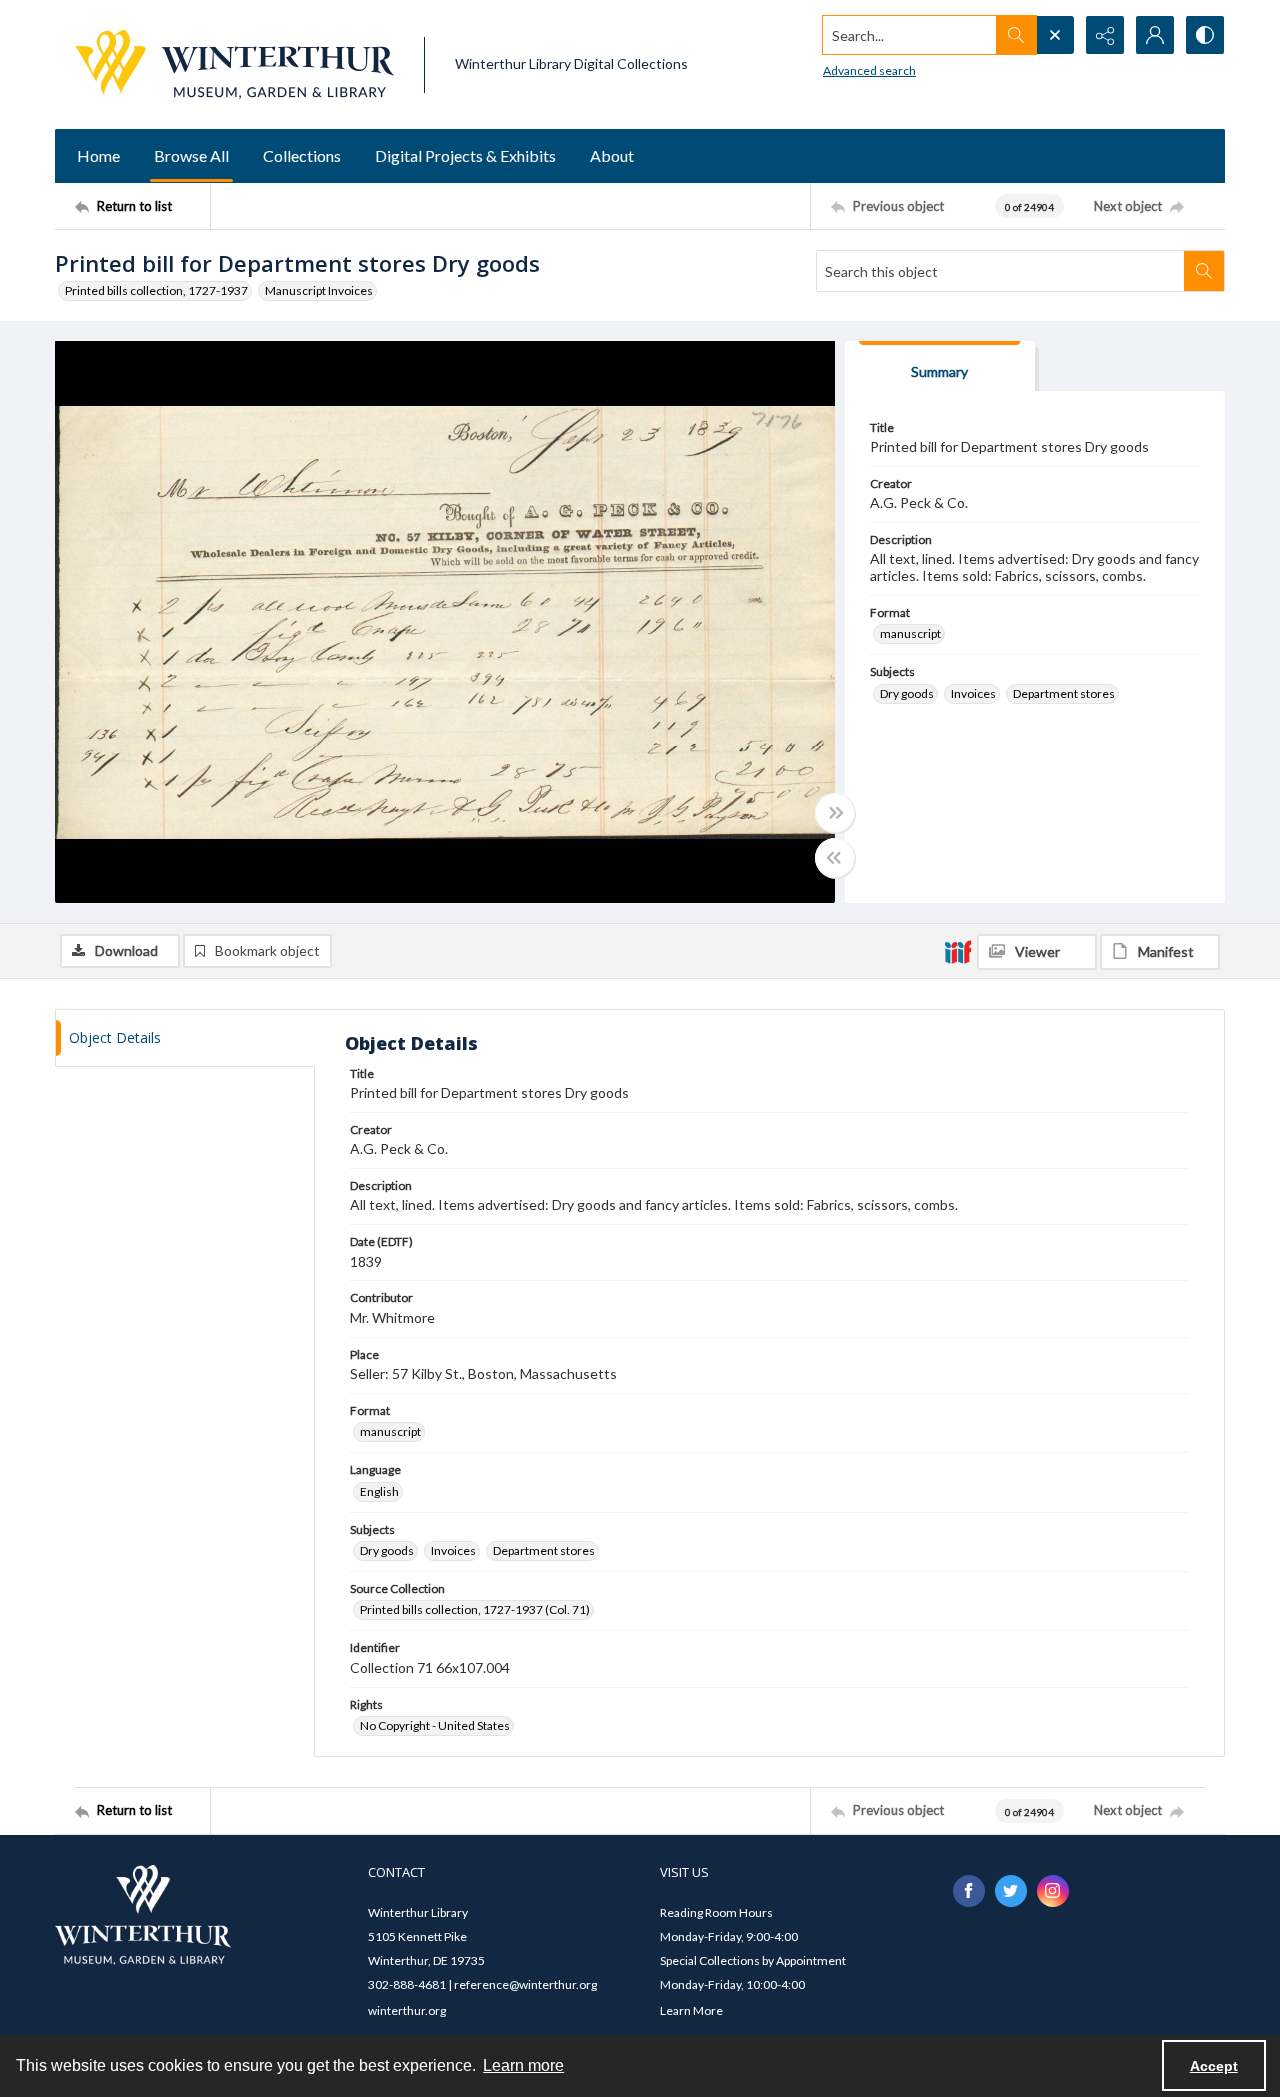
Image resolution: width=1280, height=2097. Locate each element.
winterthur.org (407, 2010)
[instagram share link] (1053, 1891)
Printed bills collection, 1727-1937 (156, 290)
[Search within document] (1204, 271)
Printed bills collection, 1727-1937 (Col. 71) (475, 1609)
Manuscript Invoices (319, 290)
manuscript (910, 633)
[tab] (940, 366)
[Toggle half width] (835, 858)
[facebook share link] (969, 1891)
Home (98, 155)
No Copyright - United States (435, 1725)
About (612, 155)
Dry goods (907, 693)
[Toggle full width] (835, 813)
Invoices (973, 693)
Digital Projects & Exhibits (465, 155)
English (379, 1491)
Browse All (191, 155)
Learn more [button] (523, 2065)
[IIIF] (958, 951)
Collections (302, 155)
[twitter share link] (1011, 1891)
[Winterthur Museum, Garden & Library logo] (234, 64)
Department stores (1064, 693)
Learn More (691, 2010)
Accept (1214, 2066)
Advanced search (869, 70)
